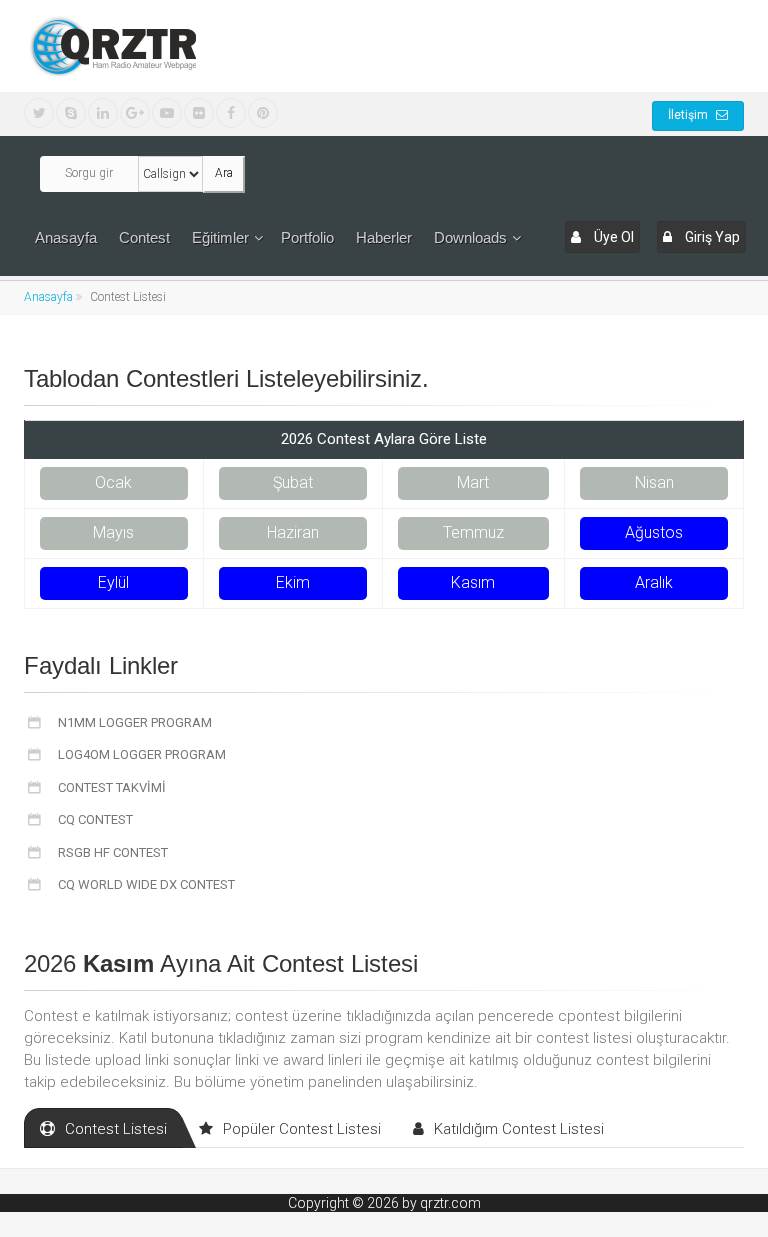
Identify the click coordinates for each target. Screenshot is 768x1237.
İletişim (689, 115)
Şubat (293, 482)
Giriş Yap (711, 237)
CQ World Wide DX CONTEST (145, 884)
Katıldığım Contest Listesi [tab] (519, 1129)
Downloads (470, 237)
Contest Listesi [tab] (116, 1129)
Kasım (473, 582)
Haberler (384, 237)
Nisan (654, 482)
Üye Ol (612, 237)
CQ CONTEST (94, 819)
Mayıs (113, 532)
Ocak (113, 482)
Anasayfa (66, 237)
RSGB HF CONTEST (111, 852)
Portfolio (307, 237)
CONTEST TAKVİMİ (110, 787)
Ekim (293, 582)
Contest (144, 237)
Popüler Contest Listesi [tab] (302, 1129)
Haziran (293, 532)
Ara (224, 173)
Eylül (113, 582)
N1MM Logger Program (133, 722)
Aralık (654, 582)
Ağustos (654, 532)
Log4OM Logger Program (140, 754)
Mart (473, 482)
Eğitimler (220, 237)
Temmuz (473, 532)
